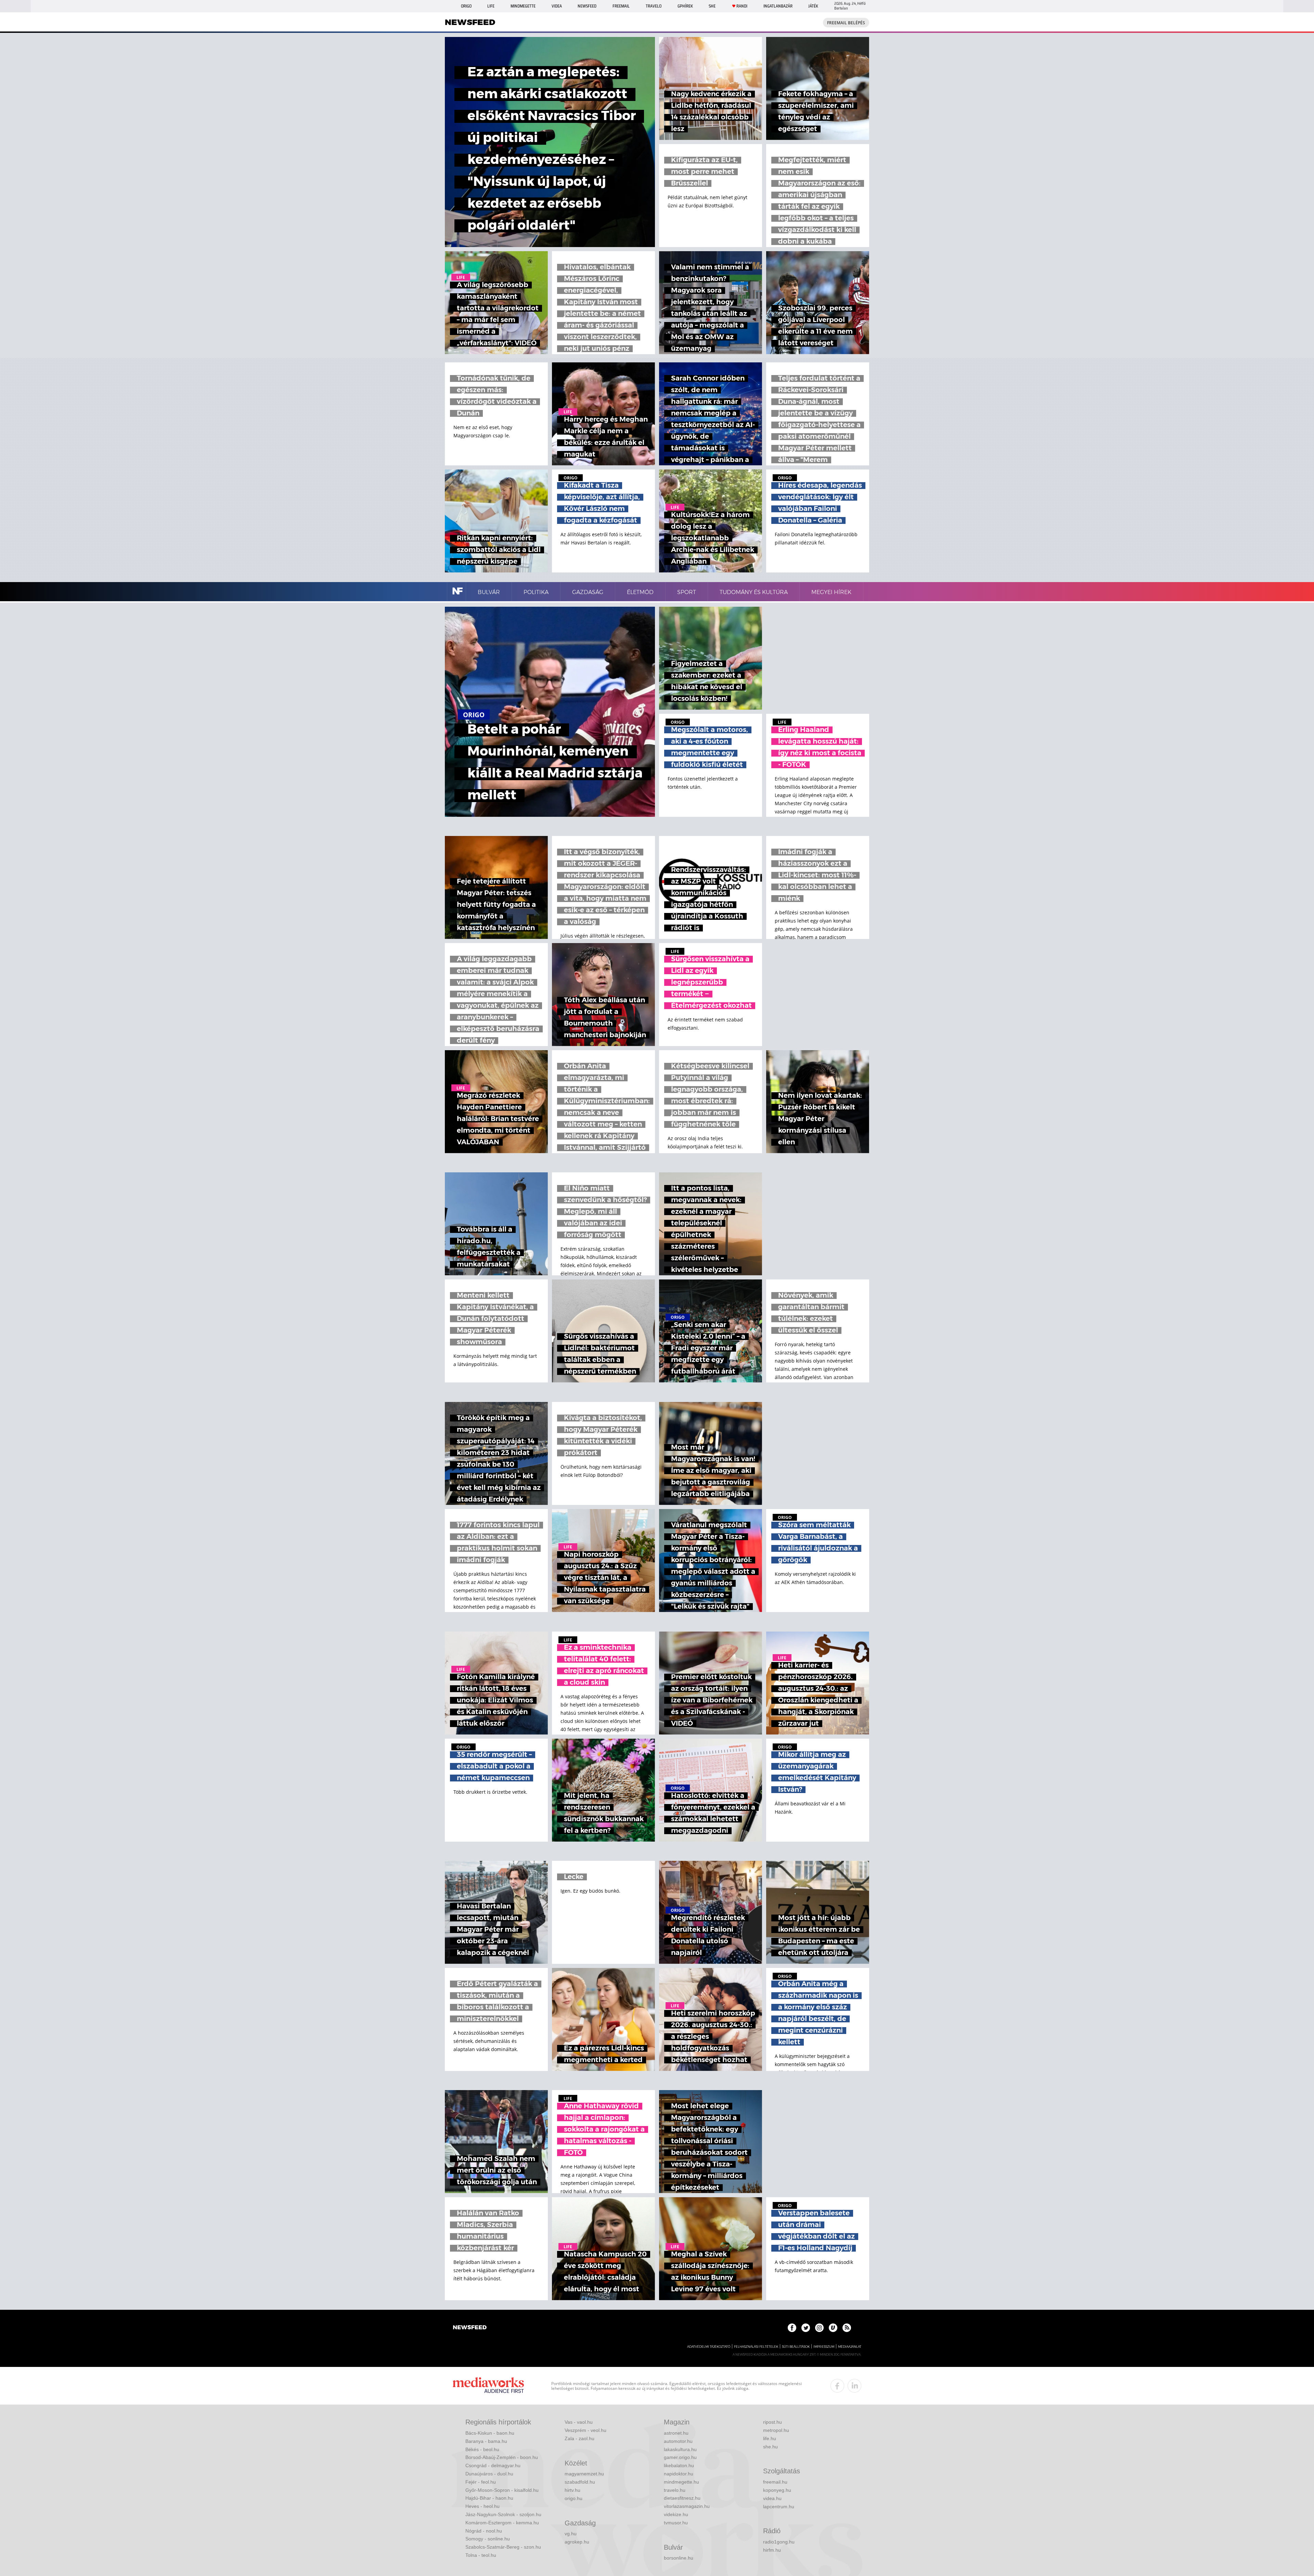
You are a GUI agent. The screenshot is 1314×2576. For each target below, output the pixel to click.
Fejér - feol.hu (481, 2482)
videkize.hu (676, 2514)
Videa (557, 6)
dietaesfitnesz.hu (682, 2498)
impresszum (824, 2347)
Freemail (621, 6)
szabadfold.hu (580, 2482)
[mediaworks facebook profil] (837, 2386)
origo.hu (574, 2498)
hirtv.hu (572, 2490)
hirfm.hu (772, 2550)
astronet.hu (676, 2433)
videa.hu (772, 2498)
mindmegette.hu (681, 2482)
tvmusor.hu (676, 2523)
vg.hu (571, 2534)
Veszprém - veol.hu (585, 2430)
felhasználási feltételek (756, 2347)
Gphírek (685, 6)
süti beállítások (796, 2347)
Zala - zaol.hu (579, 2438)
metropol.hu (776, 2430)
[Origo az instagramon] (819, 2328)
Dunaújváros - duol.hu (489, 2474)
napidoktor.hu (679, 2474)
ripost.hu (772, 2422)
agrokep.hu (577, 2542)
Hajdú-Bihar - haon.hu (489, 2498)
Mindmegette (523, 6)
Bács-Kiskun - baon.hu (490, 2433)
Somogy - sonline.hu (488, 2539)
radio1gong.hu (779, 2542)
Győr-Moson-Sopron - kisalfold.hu (502, 2490)
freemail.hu (775, 2482)
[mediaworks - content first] (488, 2386)
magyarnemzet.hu (584, 2474)
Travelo (654, 6)
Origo (466, 6)
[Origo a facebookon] (792, 2328)
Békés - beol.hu (482, 2449)
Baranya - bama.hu (486, 2441)
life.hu (770, 2438)
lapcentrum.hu (779, 2507)
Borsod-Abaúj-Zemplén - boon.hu (502, 2457)
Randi (742, 6)
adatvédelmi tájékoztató (709, 2347)
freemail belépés (846, 23)
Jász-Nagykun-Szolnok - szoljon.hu (503, 2514)
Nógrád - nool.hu (484, 2531)
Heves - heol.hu (482, 2506)
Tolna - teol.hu (481, 2555)
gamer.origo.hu (680, 2457)
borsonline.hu (679, 2558)
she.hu (770, 2447)
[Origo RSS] (847, 2328)
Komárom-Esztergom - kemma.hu (502, 2523)
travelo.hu (675, 2490)
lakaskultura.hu (680, 2449)
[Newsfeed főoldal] (470, 2328)
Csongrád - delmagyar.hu (493, 2465)
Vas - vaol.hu (579, 2422)
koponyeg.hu (777, 2490)
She (712, 6)
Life (491, 6)
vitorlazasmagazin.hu (687, 2506)
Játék (813, 6)
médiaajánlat (850, 2347)
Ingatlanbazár (778, 6)
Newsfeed (587, 6)
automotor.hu (678, 2441)
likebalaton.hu (679, 2465)
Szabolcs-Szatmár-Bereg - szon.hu (503, 2547)
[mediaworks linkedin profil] (854, 2386)
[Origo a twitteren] (806, 2328)
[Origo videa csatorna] (833, 2328)
